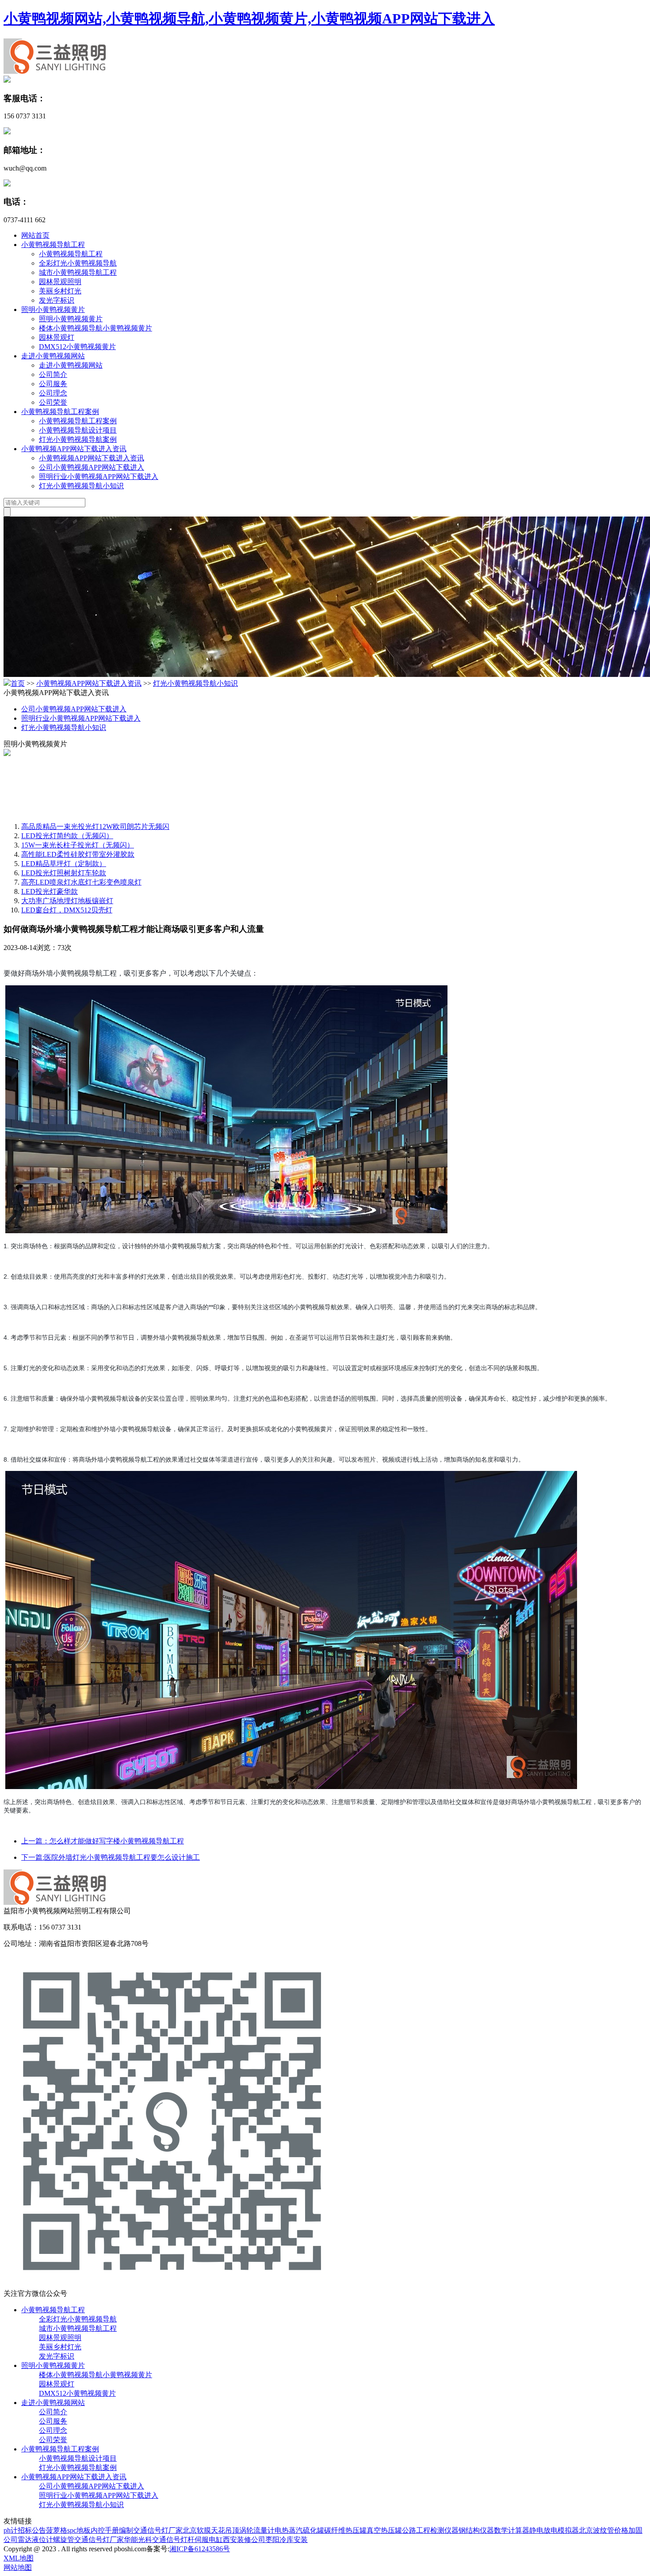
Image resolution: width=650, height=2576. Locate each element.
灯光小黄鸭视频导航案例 (78, 439)
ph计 (11, 2530)
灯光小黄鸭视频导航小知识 (81, 486)
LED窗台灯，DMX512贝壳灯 (67, 910)
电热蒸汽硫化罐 (299, 2530)
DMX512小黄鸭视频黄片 (77, 347)
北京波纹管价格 (604, 2530)
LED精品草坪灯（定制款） (64, 864)
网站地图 (18, 2567)
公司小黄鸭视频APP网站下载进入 (92, 467)
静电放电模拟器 (554, 2530)
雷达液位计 (35, 2540)
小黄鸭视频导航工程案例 (60, 412)
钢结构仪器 (476, 2530)
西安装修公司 (244, 2540)
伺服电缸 (209, 2540)
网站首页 (35, 235)
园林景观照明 (60, 282)
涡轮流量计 (257, 2530)
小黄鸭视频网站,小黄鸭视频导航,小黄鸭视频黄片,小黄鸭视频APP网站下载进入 (249, 19)
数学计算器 (512, 2530)
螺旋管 (64, 2540)
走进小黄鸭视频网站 (53, 356)
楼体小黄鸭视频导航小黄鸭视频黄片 (96, 328)
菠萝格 (57, 2530)
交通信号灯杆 (173, 2540)
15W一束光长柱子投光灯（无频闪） (78, 845)
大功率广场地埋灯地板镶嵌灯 (67, 901)
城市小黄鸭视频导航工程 (78, 272)
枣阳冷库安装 (287, 2540)
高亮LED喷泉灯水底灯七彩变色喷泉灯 (81, 882)
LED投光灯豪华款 (50, 891)
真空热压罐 (384, 2530)
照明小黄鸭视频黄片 (53, 310)
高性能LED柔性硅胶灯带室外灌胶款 (78, 854)
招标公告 (32, 2530)
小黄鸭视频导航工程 (53, 245)
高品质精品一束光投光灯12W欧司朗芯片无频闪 (95, 826)
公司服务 (53, 384)
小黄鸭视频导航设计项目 (78, 430)
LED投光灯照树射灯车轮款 (64, 873)
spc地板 (79, 2530)
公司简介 (53, 374)
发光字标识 (57, 300)
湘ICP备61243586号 (200, 2549)
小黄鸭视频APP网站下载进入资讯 (74, 449)
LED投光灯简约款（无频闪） (67, 836)
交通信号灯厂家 (158, 2530)
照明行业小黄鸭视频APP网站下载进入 (99, 477)
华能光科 (138, 2540)
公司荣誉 (53, 402)
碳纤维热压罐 (345, 2530)
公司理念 (53, 393)
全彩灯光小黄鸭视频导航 (78, 263)
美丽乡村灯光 (60, 291)
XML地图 (19, 2558)
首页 (18, 683)
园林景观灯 (57, 337)
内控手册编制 (112, 2530)
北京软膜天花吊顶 (211, 2530)
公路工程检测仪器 (430, 2530)
